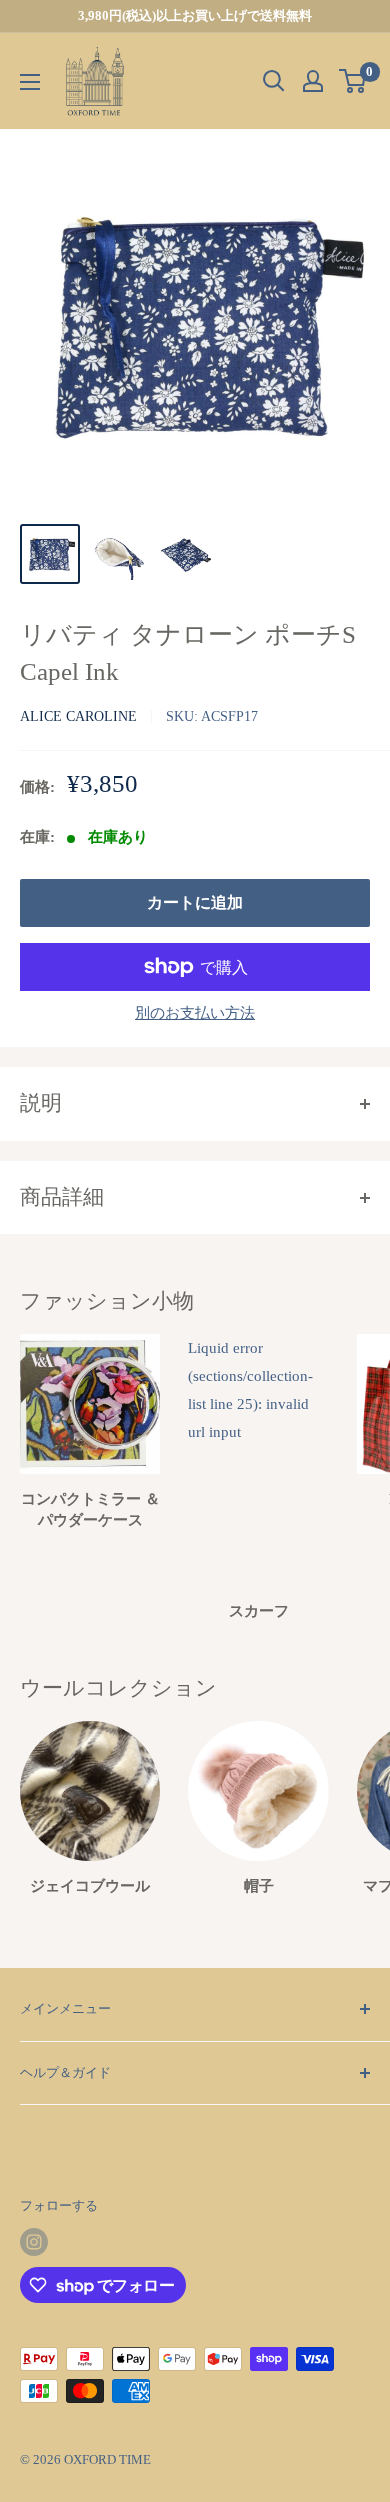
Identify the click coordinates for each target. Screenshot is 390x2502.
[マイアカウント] (313, 81)
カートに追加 (195, 902)
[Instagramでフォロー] (34, 2242)
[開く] (274, 81)
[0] (353, 81)
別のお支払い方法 (195, 1013)
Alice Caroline (78, 716)
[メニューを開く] (30, 82)
